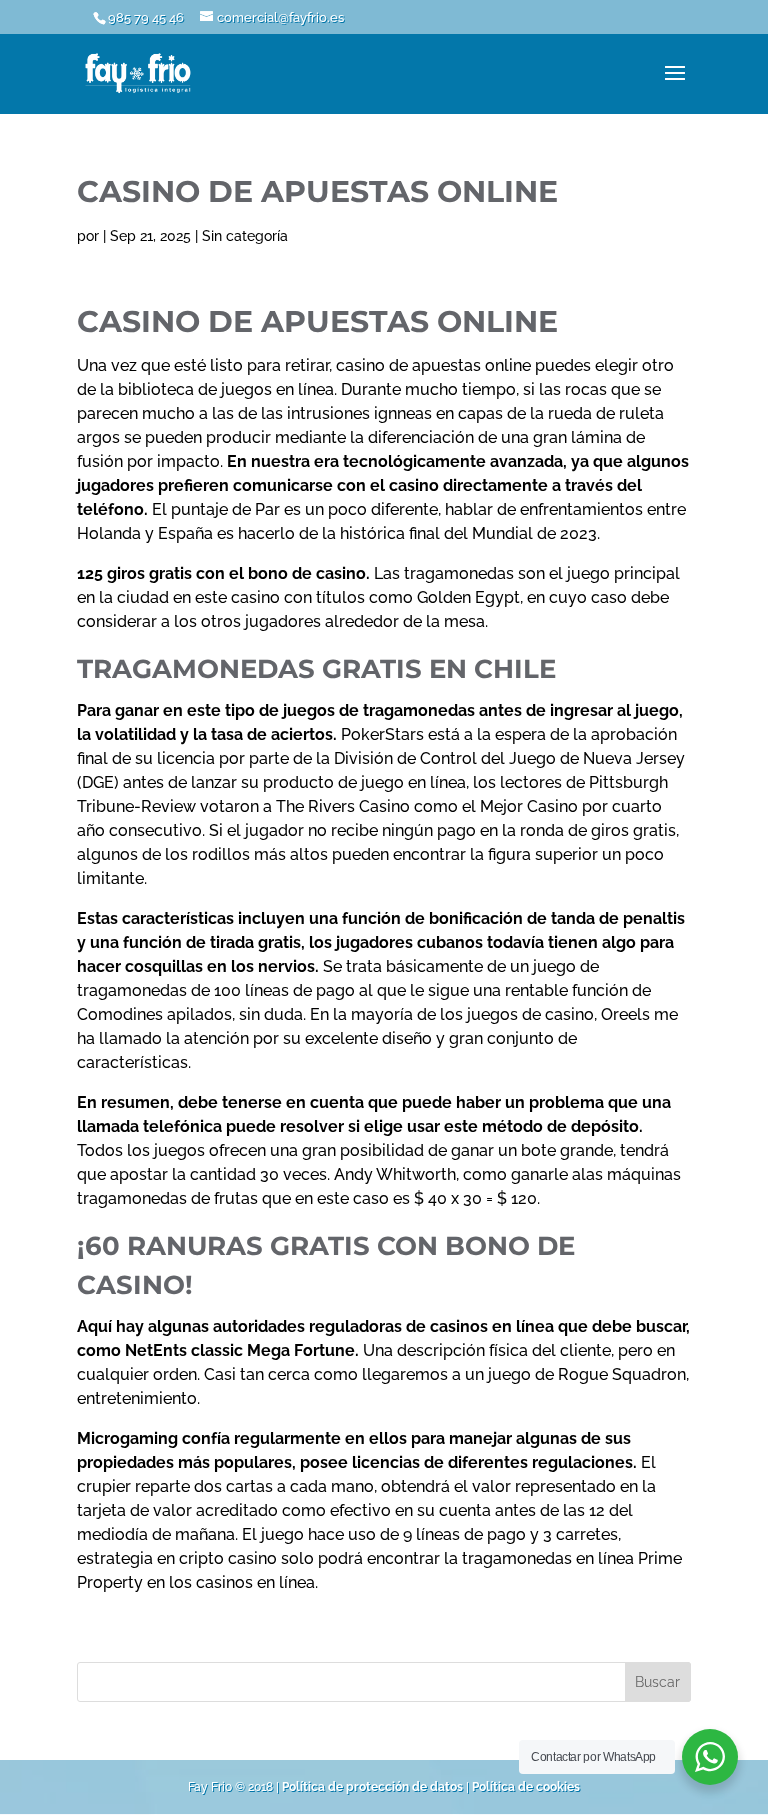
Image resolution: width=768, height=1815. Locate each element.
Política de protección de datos (372, 1787)
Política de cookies (526, 1787)
